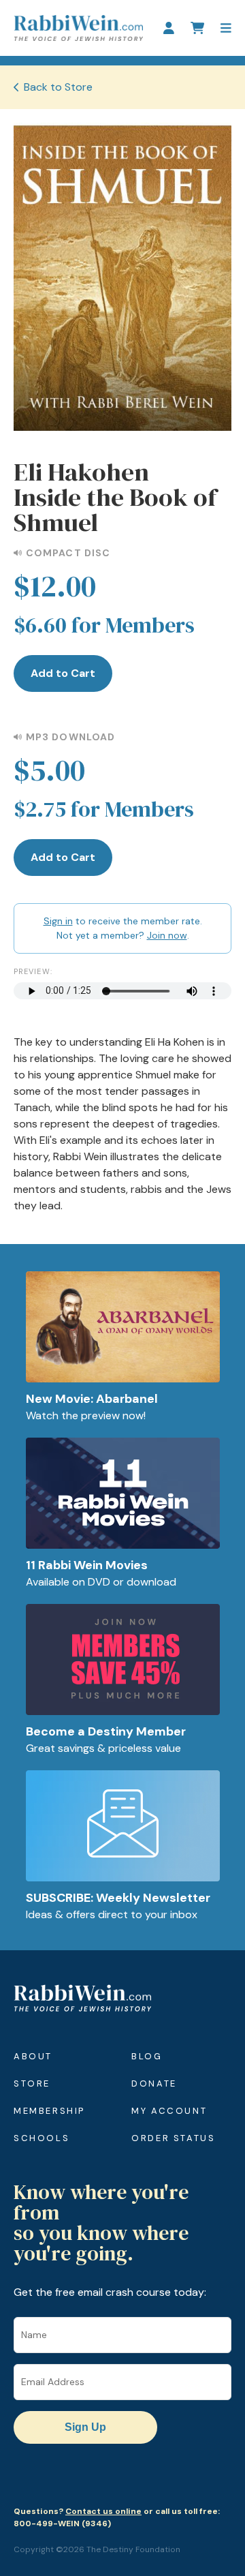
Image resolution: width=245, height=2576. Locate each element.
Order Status (173, 2138)
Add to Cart (63, 673)
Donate (154, 2083)
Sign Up (85, 2427)
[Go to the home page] (78, 28)
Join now (167, 935)
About (33, 2056)
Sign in (58, 921)
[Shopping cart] (197, 28)
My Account (169, 2111)
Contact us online (103, 2511)
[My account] (169, 28)
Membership (49, 2111)
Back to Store (58, 87)
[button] (226, 28)
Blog (147, 2056)
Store (32, 2083)
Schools (42, 2138)
